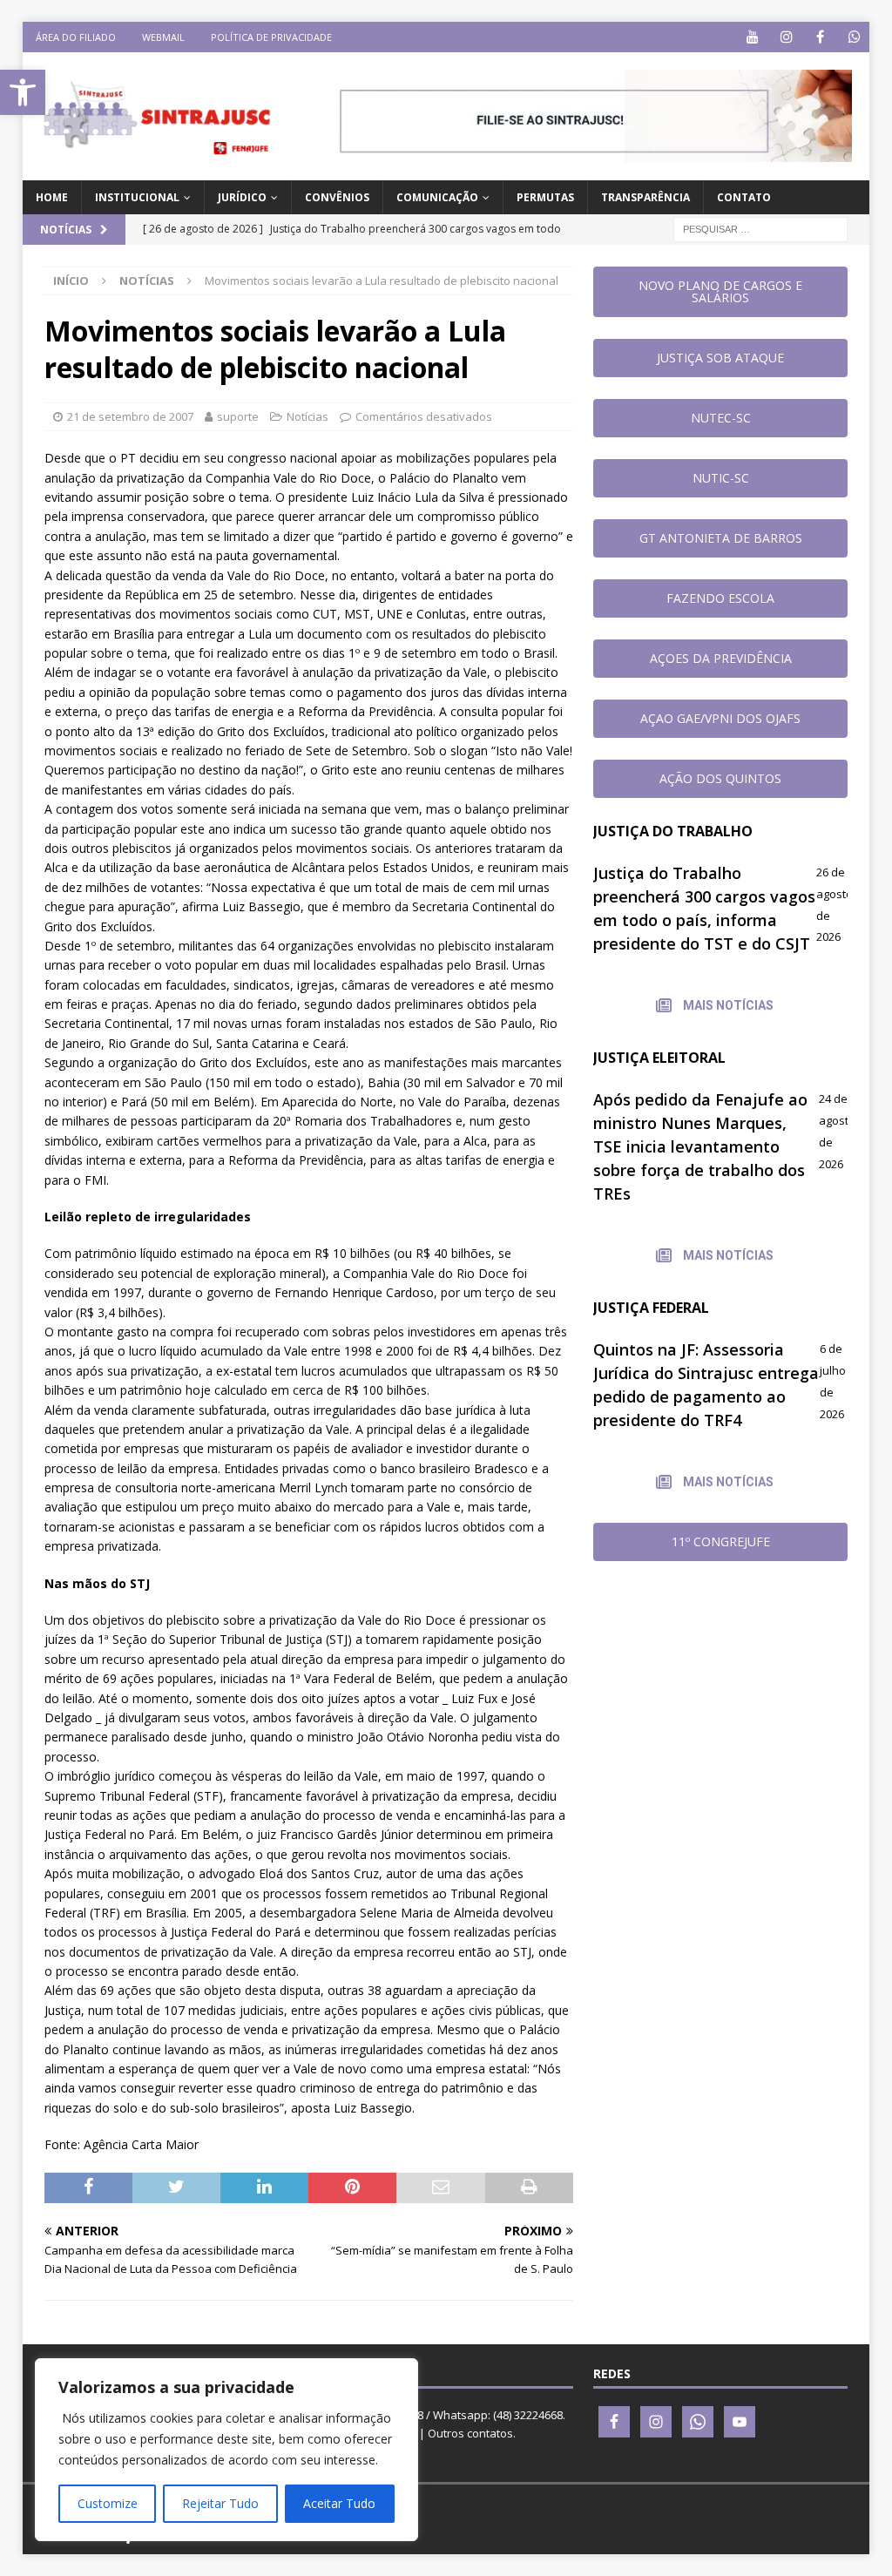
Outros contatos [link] (470, 2433)
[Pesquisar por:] (760, 229)
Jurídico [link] (242, 197)
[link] (23, 92)
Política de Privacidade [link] (271, 37)
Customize (108, 2503)
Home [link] (52, 197)
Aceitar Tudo (339, 2503)
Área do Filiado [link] (76, 37)
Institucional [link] (137, 197)
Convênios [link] (337, 197)
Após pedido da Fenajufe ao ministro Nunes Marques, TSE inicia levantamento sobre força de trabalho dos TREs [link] (700, 1146)
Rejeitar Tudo (220, 2503)
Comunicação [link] (437, 197)
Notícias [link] (307, 416)
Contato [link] (744, 197)
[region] (226, 2450)
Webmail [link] (163, 37)
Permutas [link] (545, 197)
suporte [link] (238, 416)
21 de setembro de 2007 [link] (130, 416)
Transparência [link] (645, 197)
